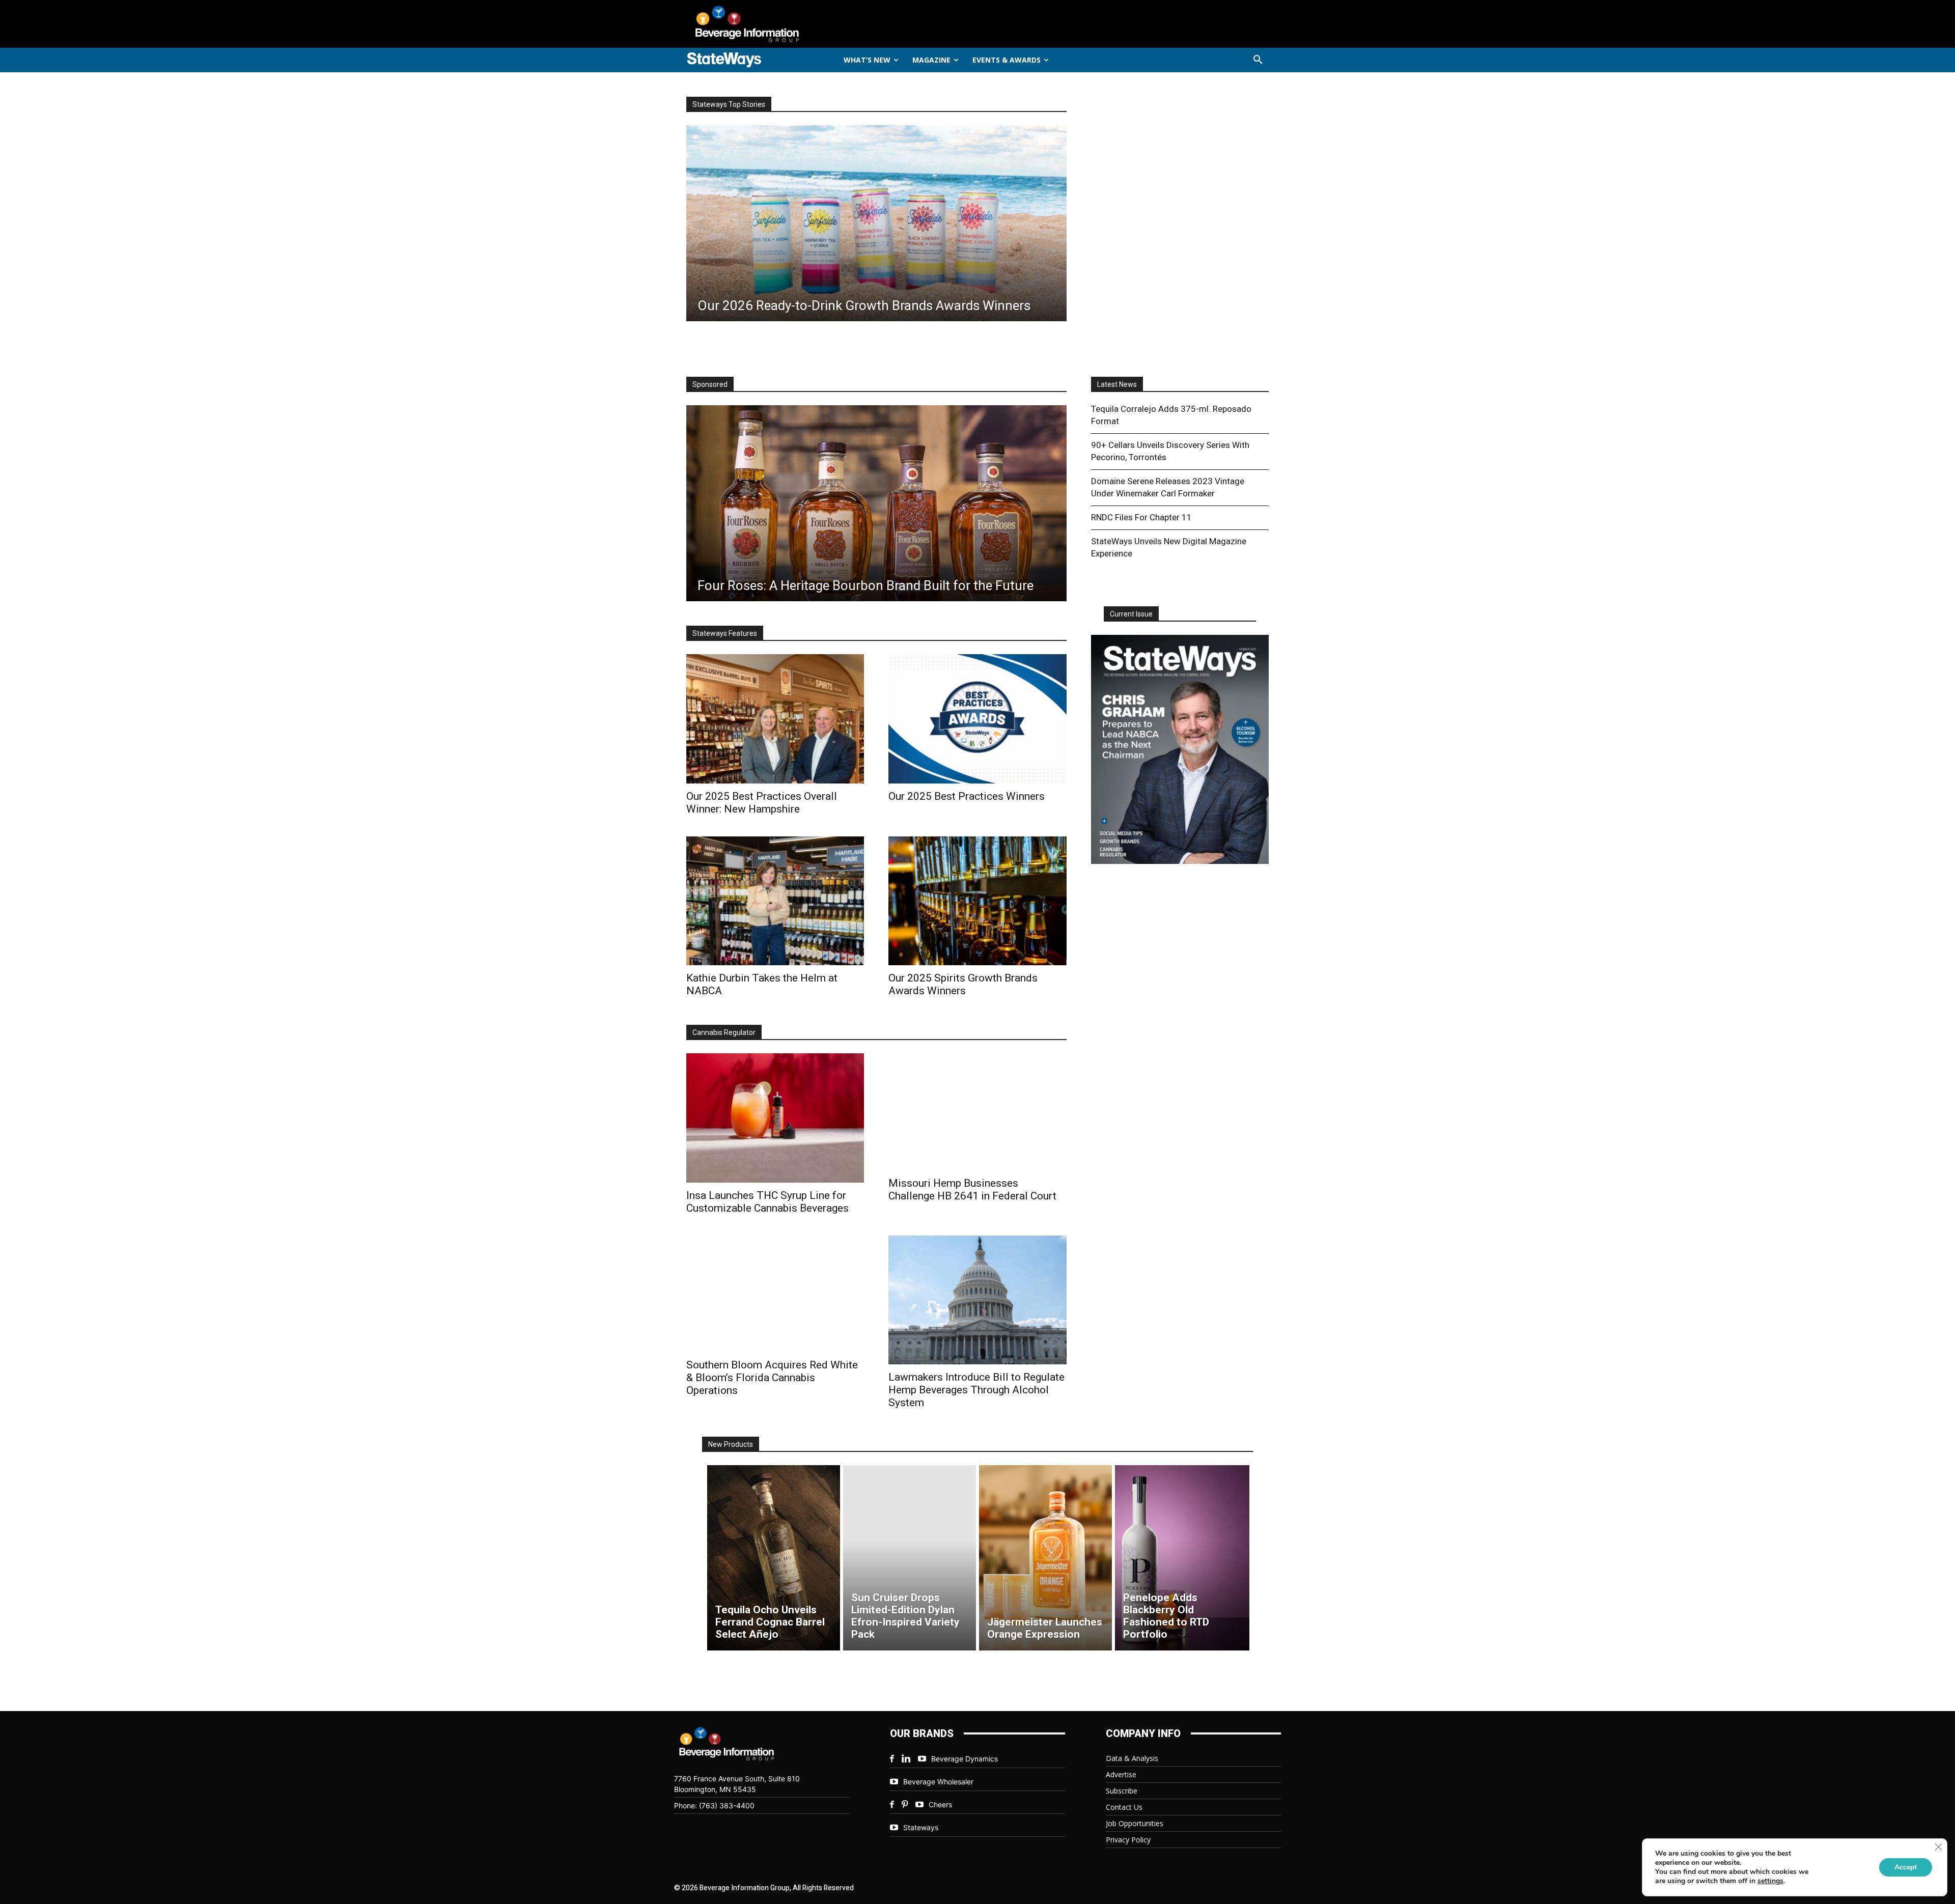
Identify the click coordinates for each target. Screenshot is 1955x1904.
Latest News (1117, 384)
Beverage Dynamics (965, 1759)
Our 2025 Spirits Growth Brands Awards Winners (963, 984)
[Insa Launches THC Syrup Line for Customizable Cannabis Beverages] (775, 1118)
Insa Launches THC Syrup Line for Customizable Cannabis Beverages (767, 1202)
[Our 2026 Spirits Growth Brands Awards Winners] (876, 223)
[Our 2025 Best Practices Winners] (977, 719)
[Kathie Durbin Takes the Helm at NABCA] (775, 901)
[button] (1258, 60)
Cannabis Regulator (724, 1032)
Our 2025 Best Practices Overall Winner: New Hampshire (762, 803)
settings (1770, 1881)
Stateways (921, 1827)
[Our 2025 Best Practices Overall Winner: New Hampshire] (775, 719)
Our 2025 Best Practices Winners (967, 796)
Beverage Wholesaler (938, 1782)
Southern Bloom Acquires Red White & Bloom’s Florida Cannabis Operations (772, 1378)
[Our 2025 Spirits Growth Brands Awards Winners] (977, 901)
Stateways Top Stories (729, 104)
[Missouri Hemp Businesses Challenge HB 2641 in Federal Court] (977, 1112)
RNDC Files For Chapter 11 (1141, 517)
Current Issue (1131, 614)
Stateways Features (725, 633)
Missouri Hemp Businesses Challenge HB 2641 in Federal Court (972, 1189)
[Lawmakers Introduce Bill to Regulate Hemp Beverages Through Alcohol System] (977, 1300)
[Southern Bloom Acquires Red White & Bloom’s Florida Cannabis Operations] (775, 1294)
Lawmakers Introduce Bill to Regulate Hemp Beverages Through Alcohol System (976, 1390)
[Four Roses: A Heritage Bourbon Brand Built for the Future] (876, 503)
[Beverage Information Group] (781, 24)
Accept (1906, 1867)
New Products (731, 1444)
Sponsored (710, 384)
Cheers (940, 1804)
